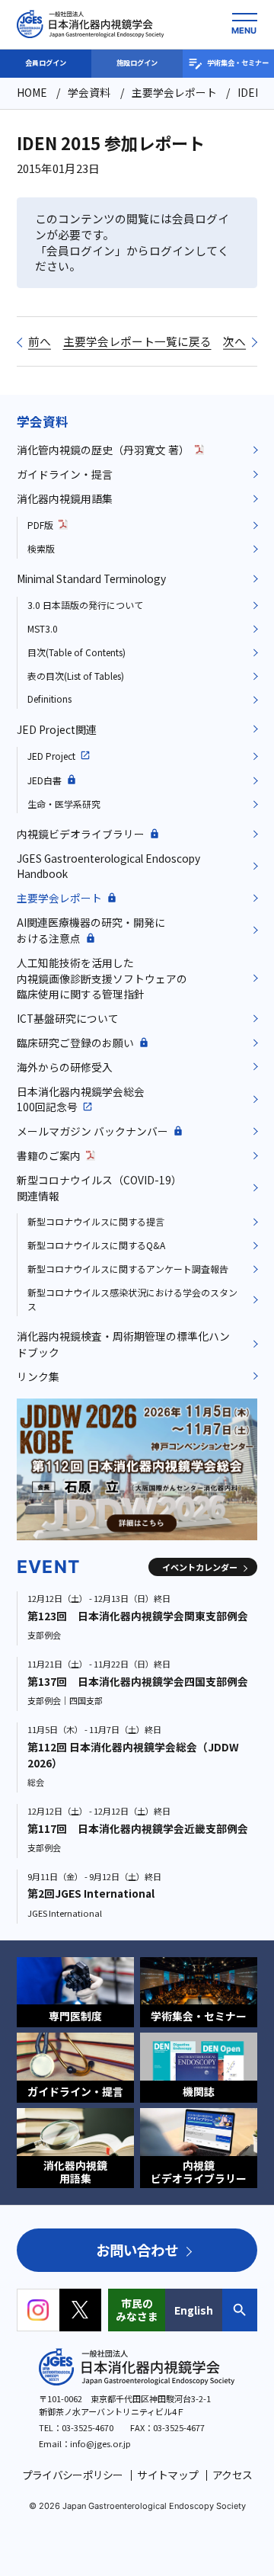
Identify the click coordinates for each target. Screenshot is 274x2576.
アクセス (232, 2475)
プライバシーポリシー (73, 2475)
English (194, 2310)
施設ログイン (137, 62)
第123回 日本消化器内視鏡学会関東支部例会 (138, 1616)
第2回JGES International (91, 1893)
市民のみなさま (137, 2310)
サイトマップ (167, 2475)
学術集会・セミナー (238, 62)
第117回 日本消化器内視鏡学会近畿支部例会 (138, 1828)
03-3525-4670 (88, 2427)
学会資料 (43, 421)
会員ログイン (46, 62)
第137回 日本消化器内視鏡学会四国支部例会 (138, 1681)
